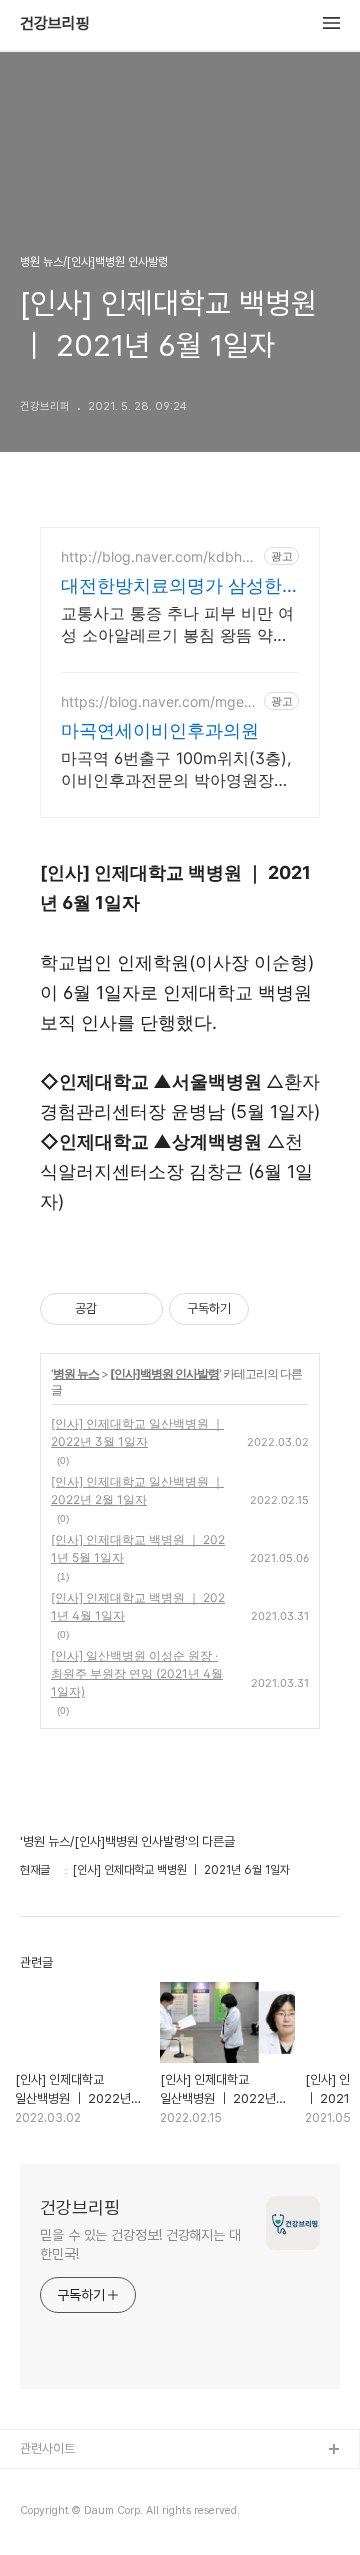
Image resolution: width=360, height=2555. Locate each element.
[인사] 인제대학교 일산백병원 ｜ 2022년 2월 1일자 (137, 1490)
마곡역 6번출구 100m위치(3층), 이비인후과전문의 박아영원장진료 (176, 769)
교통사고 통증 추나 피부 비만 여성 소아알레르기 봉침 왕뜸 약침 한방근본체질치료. (177, 624)
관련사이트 (47, 2448)
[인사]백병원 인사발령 (164, 1373)
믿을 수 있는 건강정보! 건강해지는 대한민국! (140, 2244)
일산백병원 (48, 2514)
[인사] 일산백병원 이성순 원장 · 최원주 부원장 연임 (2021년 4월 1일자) (137, 1673)
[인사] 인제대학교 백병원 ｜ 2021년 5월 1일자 (138, 1548)
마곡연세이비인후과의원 (160, 730)
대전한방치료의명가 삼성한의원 (171, 586)
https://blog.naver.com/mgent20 (159, 701)
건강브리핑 (55, 24)
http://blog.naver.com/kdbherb (158, 556)
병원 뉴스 (76, 1373)
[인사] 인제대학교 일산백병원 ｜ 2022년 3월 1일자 (137, 1432)
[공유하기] (115, 1309)
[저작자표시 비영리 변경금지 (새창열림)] (276, 1309)
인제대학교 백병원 (66, 2482)
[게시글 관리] (140, 1309)
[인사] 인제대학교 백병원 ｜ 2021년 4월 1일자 (138, 1606)
